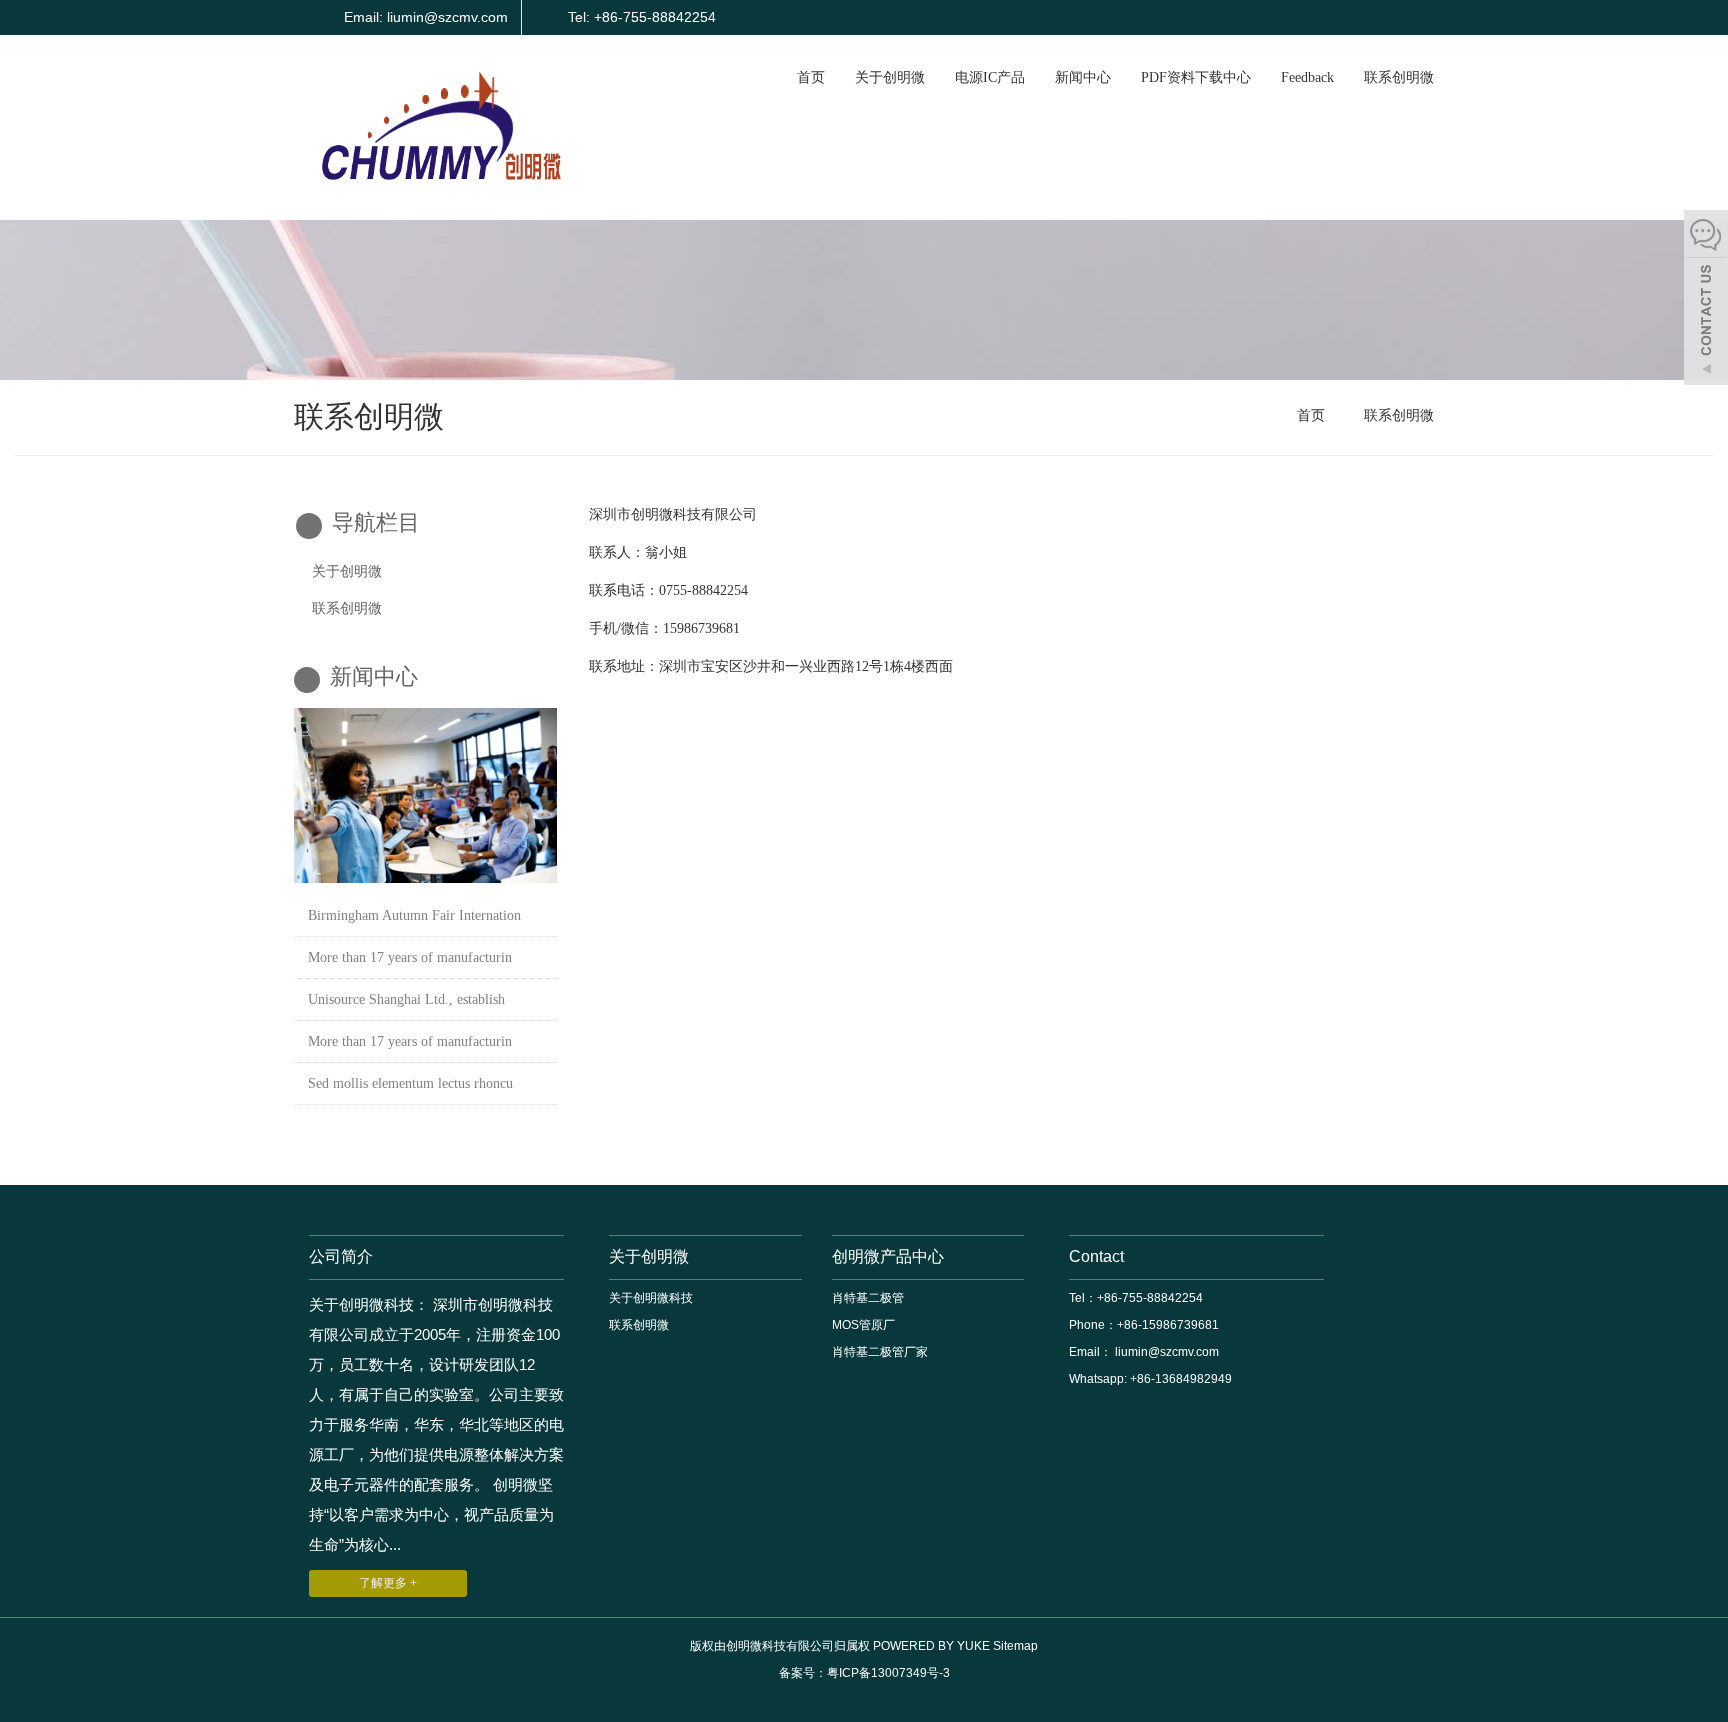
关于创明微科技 (651, 1298)
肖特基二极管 (868, 1298)
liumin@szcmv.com (1165, 1352)
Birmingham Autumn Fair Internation (414, 915)
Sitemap (1015, 1646)
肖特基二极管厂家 (880, 1352)
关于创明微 (890, 77)
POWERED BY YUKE (933, 1646)
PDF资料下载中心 (1196, 77)
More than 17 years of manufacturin (410, 957)
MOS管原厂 (863, 1325)
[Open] (1706, 300)
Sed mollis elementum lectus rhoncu (410, 1083)
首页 (811, 77)
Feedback (1307, 77)
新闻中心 (1083, 77)
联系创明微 (1399, 77)
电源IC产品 (990, 77)
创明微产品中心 (888, 1256)
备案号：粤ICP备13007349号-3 (864, 1673)
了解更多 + (388, 1583)
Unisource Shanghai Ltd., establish (406, 999)
